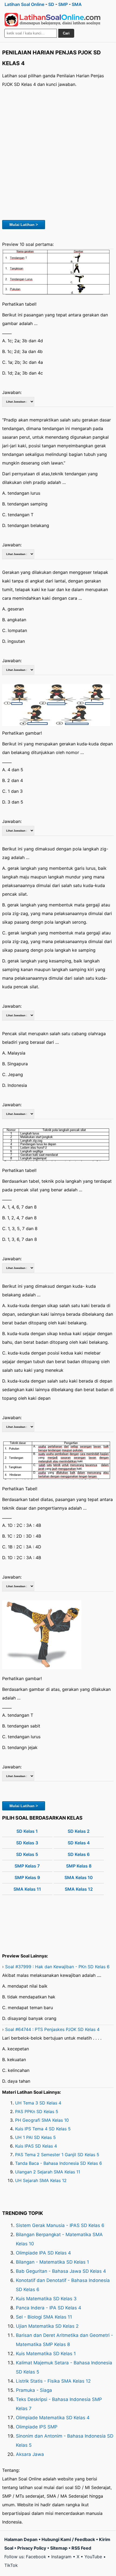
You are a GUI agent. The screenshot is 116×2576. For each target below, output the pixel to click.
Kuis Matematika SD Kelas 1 (46, 2354)
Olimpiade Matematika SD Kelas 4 (53, 2418)
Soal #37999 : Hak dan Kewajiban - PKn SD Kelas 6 (57, 1967)
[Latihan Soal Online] (53, 20)
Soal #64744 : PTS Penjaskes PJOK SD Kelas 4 (52, 2029)
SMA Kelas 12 (79, 1889)
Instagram (61, 2557)
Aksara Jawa (30, 2454)
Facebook (36, 2557)
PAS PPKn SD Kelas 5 (37, 2111)
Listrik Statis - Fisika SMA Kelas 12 (53, 2381)
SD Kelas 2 (79, 1831)
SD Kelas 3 (27, 1843)
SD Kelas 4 (79, 1843)
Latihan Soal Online (24, 4)
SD (51, 4)
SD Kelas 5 (27, 1854)
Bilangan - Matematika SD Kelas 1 (52, 2262)
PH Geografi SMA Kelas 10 (42, 2120)
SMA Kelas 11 (27, 1889)
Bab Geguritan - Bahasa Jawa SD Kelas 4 (61, 2271)
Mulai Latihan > (24, 225)
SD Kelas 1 (27, 1831)
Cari (66, 33)
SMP (63, 4)
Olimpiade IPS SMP (37, 2427)
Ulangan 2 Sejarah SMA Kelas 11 (48, 2172)
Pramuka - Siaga (34, 2390)
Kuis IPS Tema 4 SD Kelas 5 (43, 2129)
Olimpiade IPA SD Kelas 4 (43, 2253)
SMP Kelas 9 (27, 1877)
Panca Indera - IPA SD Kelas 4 (49, 2308)
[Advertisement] (58, 153)
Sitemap (59, 2548)
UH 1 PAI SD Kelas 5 (35, 2137)
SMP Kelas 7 (27, 1866)
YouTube (93, 2557)
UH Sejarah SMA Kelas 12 (41, 2180)
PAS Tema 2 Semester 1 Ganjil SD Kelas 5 (57, 2155)
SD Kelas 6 (79, 1854)
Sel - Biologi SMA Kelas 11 (44, 2317)
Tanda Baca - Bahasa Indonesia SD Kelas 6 (59, 2163)
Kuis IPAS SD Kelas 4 (36, 2146)
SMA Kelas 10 (79, 1877)
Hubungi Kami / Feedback (68, 2539)
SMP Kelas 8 (79, 1866)
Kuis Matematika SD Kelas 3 (46, 2299)
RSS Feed (81, 2548)
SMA (77, 4)
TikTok (11, 2565)
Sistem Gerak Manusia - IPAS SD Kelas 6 (60, 2225)
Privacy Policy (32, 2548)
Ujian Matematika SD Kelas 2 (47, 2326)
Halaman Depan (21, 2539)
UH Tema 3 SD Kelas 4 (38, 2103)
